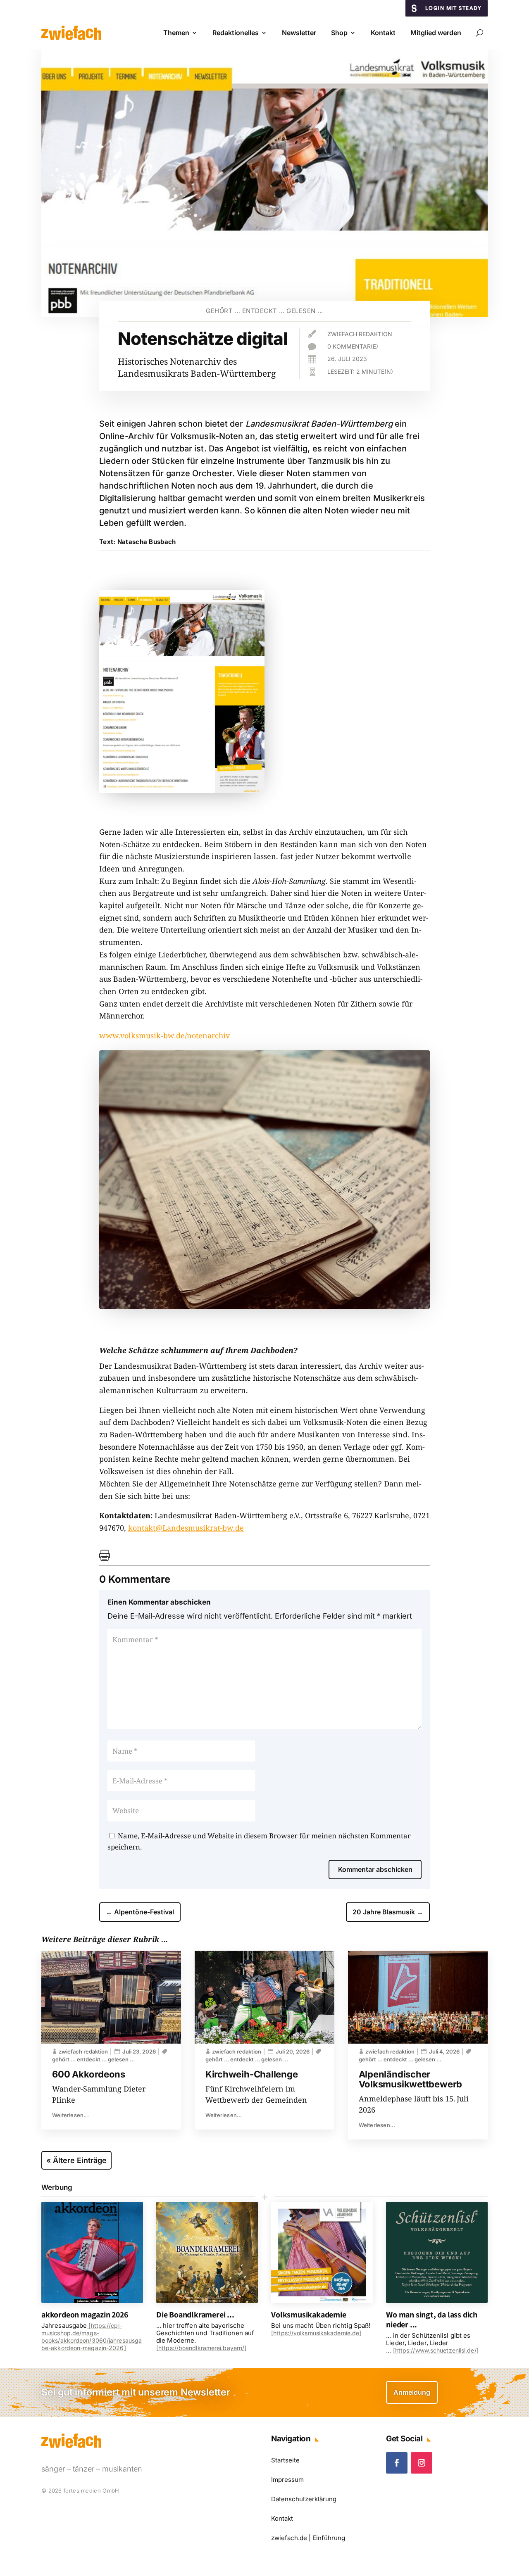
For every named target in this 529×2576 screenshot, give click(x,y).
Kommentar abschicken (375, 1869)
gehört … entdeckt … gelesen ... (264, 311)
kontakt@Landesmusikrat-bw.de (186, 1528)
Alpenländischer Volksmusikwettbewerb (411, 2079)
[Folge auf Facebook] (397, 2463)
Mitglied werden (436, 33)
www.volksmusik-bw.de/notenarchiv (164, 1035)
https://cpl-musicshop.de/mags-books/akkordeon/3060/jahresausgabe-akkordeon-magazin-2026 (92, 2337)
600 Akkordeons (89, 2074)
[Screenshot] (182, 790)
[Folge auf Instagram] (422, 2463)
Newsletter (299, 33)
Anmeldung (412, 2392)
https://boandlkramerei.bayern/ (201, 2348)
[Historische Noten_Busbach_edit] (264, 1306)
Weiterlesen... (70, 2115)
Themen (176, 33)
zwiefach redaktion (360, 334)
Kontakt (383, 33)
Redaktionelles (236, 33)
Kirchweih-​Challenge (252, 2074)
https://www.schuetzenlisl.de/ (436, 2350)
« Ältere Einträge (76, 2160)
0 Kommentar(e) (353, 346)
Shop (339, 33)
